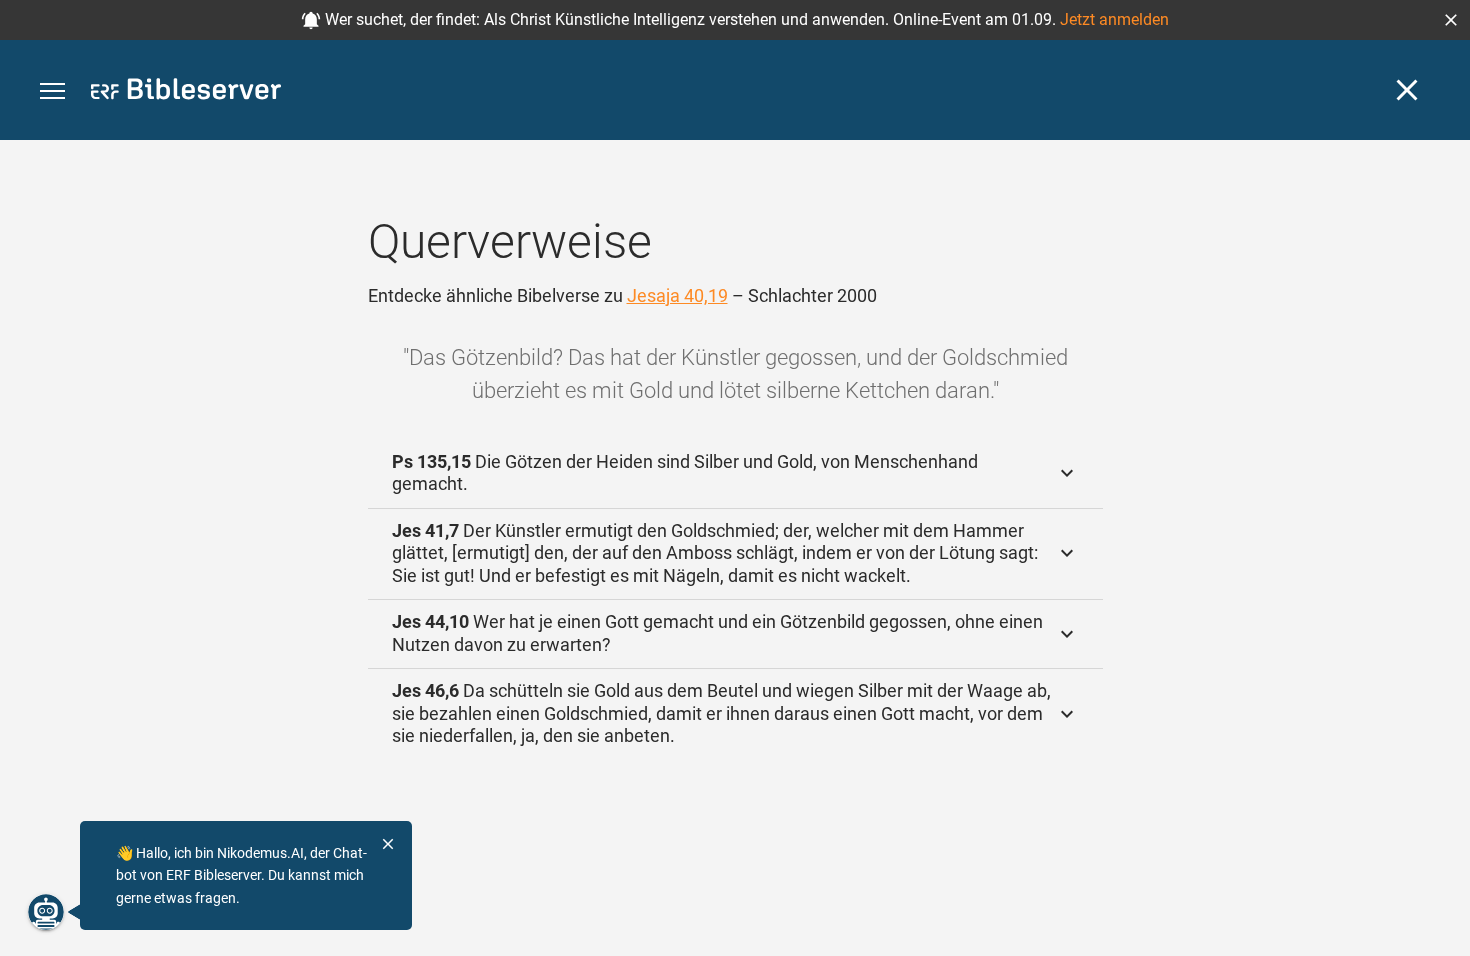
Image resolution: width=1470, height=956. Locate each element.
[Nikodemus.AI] (46, 912)
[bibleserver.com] (186, 92)
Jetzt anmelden (1114, 19)
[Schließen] (1407, 90)
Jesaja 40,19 (677, 295)
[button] (1451, 20)
